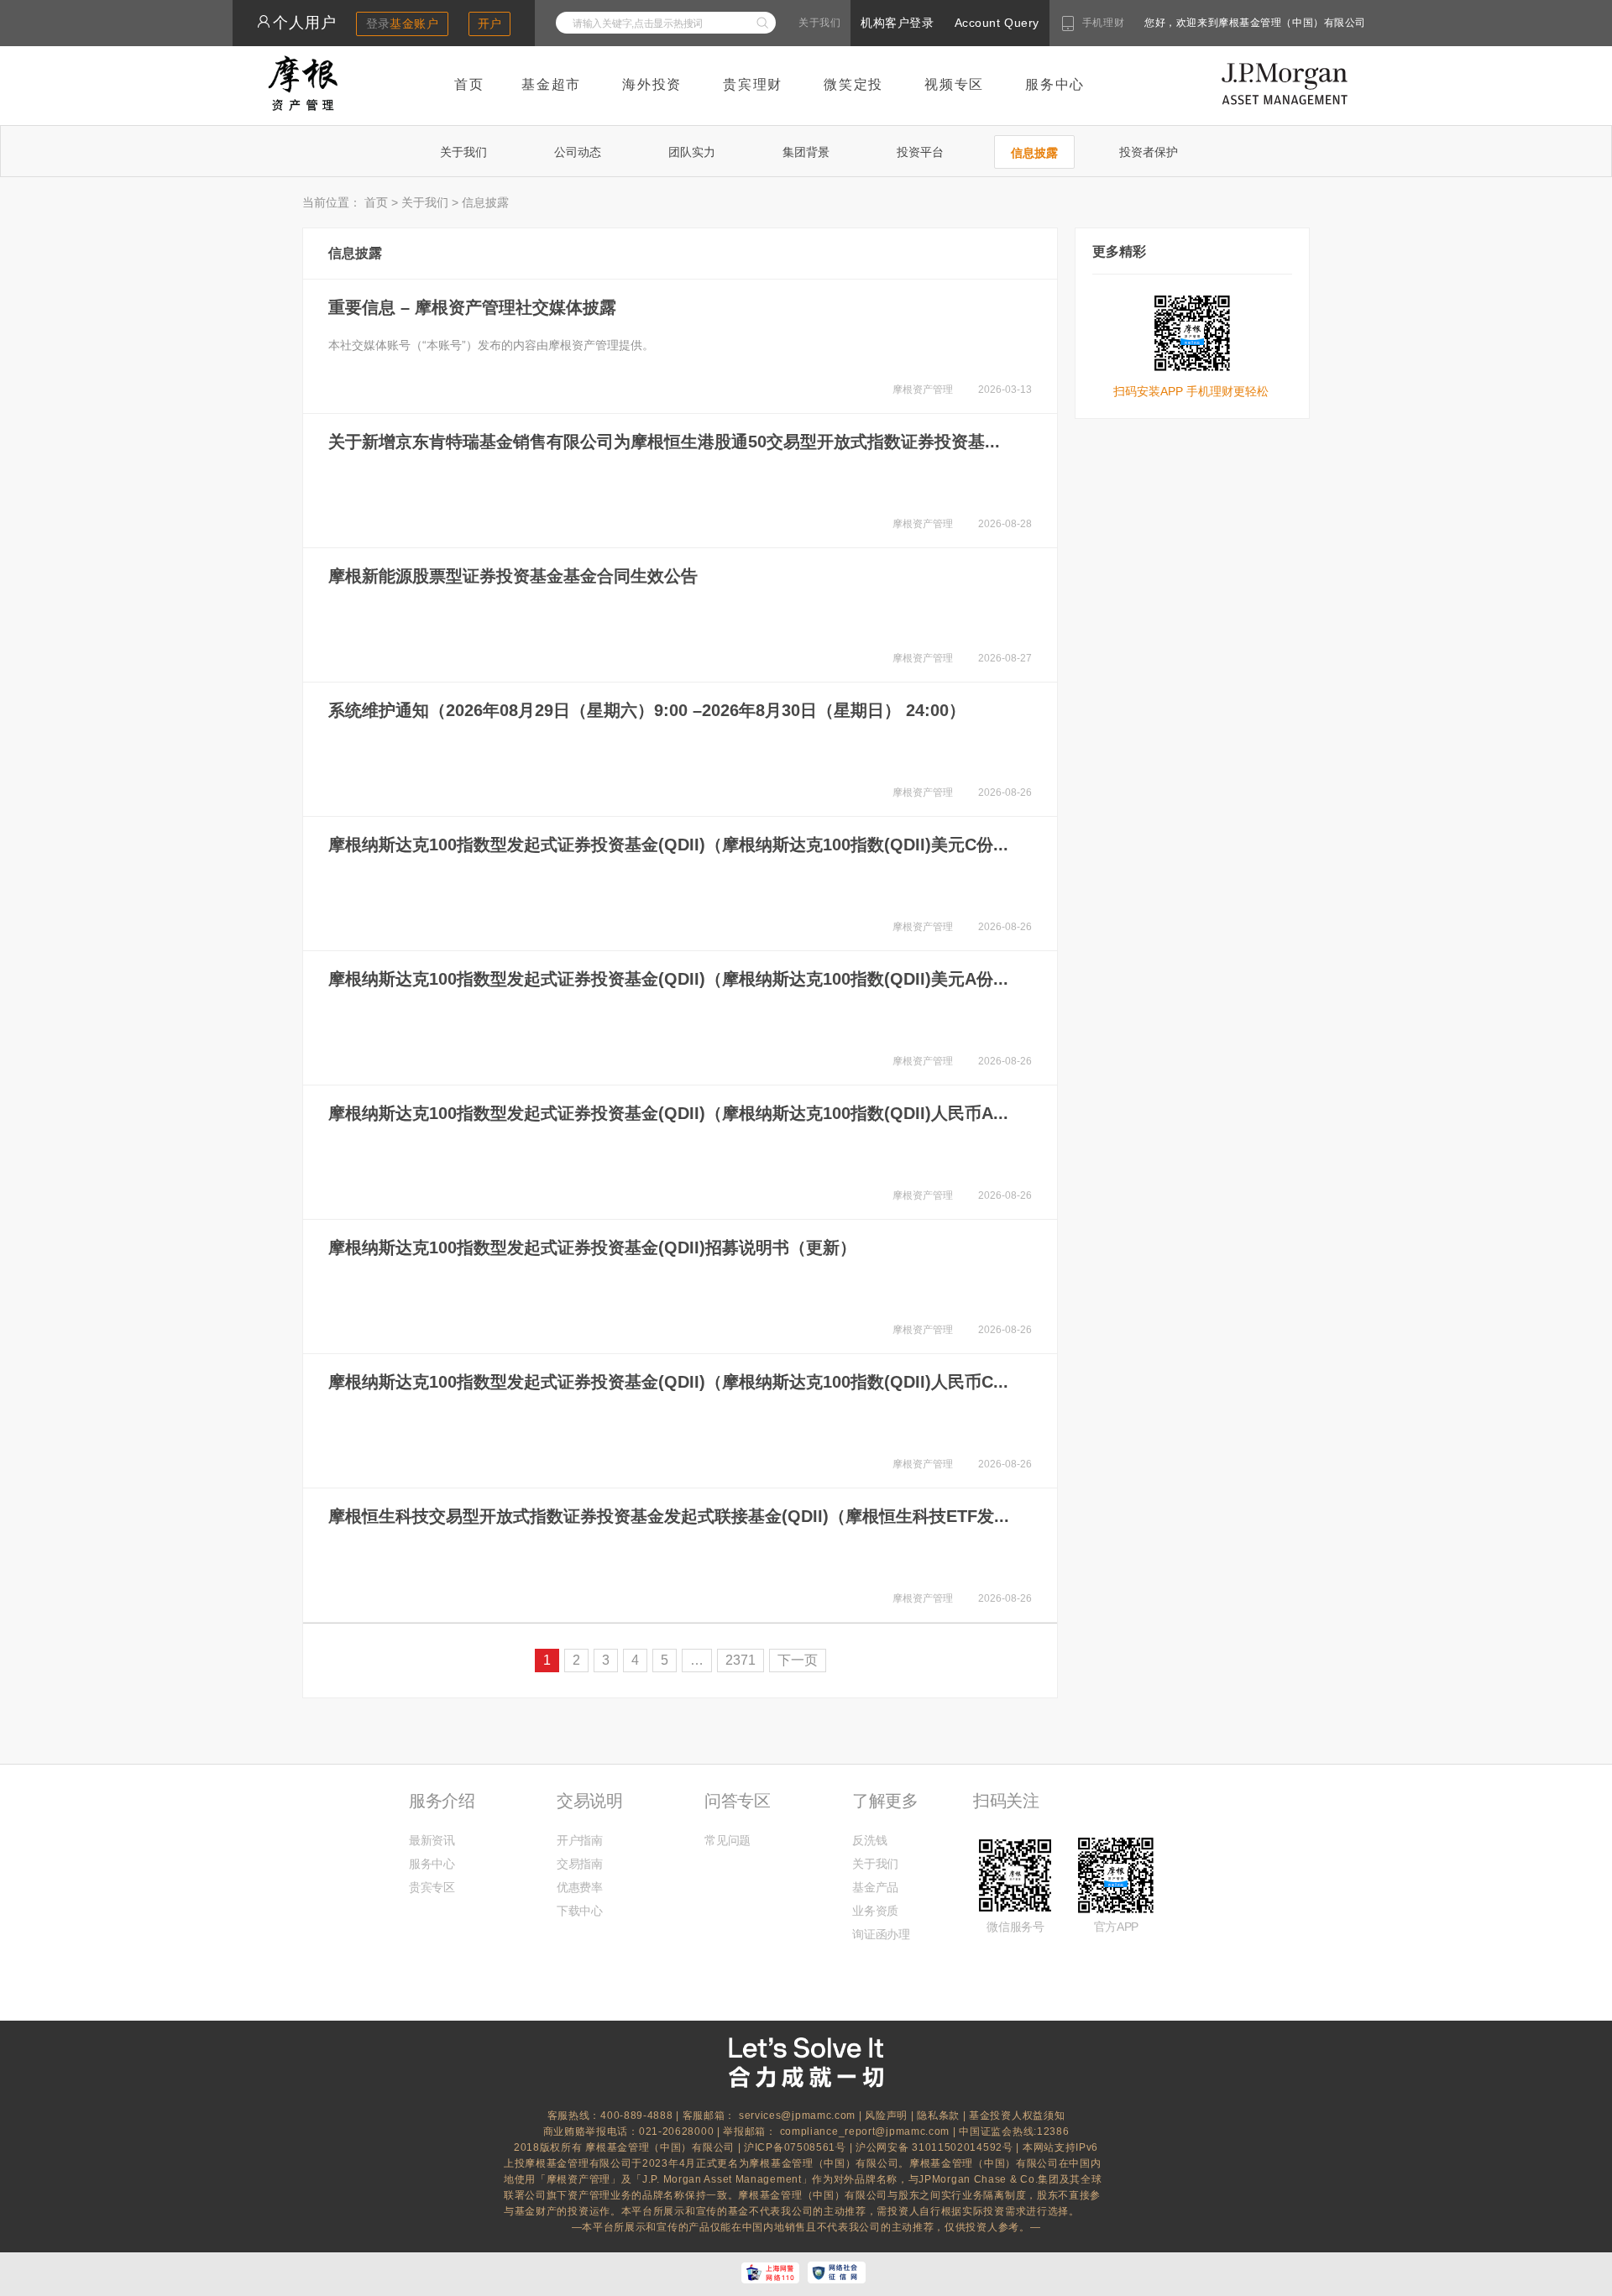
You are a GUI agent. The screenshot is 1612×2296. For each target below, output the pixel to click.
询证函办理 (881, 1934)
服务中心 (1055, 84)
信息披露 (1034, 153)
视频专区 (954, 84)
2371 (741, 1660)
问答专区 (737, 1801)
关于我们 (819, 23)
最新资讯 (432, 1840)
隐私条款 (938, 2116)
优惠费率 (580, 1887)
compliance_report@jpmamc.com (866, 2131)
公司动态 (578, 152)
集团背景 (806, 152)
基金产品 (875, 1887)
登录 (403, 24)
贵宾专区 (432, 1887)
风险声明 (886, 2116)
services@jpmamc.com (797, 2116)
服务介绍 (442, 1801)
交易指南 (580, 1864)
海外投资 (652, 84)
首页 (469, 84)
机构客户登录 (897, 23)
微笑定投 (853, 84)
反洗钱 (869, 1840)
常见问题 (727, 1840)
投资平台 (920, 152)
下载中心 (580, 1911)
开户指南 (580, 1840)
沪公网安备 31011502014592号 (936, 2147)
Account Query (997, 23)
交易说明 (589, 1801)
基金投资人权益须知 (1017, 2116)
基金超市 (551, 84)
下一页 (798, 1660)
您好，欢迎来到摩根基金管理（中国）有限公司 (1201, 23)
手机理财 (1103, 23)
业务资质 (875, 1911)
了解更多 (885, 1801)
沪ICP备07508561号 (797, 2147)
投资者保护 (1149, 152)
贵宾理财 (753, 84)
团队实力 (692, 152)
